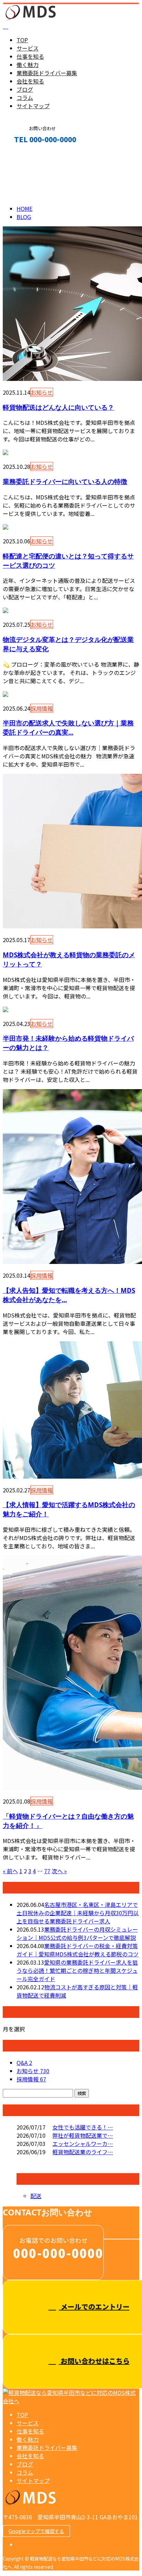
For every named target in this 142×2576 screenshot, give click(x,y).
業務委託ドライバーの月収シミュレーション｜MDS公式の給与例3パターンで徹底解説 (77, 1933)
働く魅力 (28, 65)
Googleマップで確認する (36, 2531)
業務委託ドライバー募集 (47, 73)
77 (47, 1871)
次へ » (59, 1871)
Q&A (24, 2063)
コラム (25, 98)
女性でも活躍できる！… (83, 2127)
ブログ (25, 89)
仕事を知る (30, 56)
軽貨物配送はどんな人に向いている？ (58, 407)
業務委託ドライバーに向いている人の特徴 (65, 481)
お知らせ (42, 392)
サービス (28, 48)
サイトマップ (33, 106)
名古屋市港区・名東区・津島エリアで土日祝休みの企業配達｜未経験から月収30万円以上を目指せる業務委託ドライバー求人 (78, 1913)
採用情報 (42, 708)
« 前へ (10, 1871)
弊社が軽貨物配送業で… (83, 2135)
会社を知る (30, 81)
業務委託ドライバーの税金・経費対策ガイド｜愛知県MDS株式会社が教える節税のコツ (78, 1950)
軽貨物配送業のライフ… (83, 2152)
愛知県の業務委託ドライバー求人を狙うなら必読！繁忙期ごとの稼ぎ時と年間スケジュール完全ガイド (77, 1970)
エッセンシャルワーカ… (83, 2144)
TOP (22, 40)
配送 (36, 2196)
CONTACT (27, 154)
